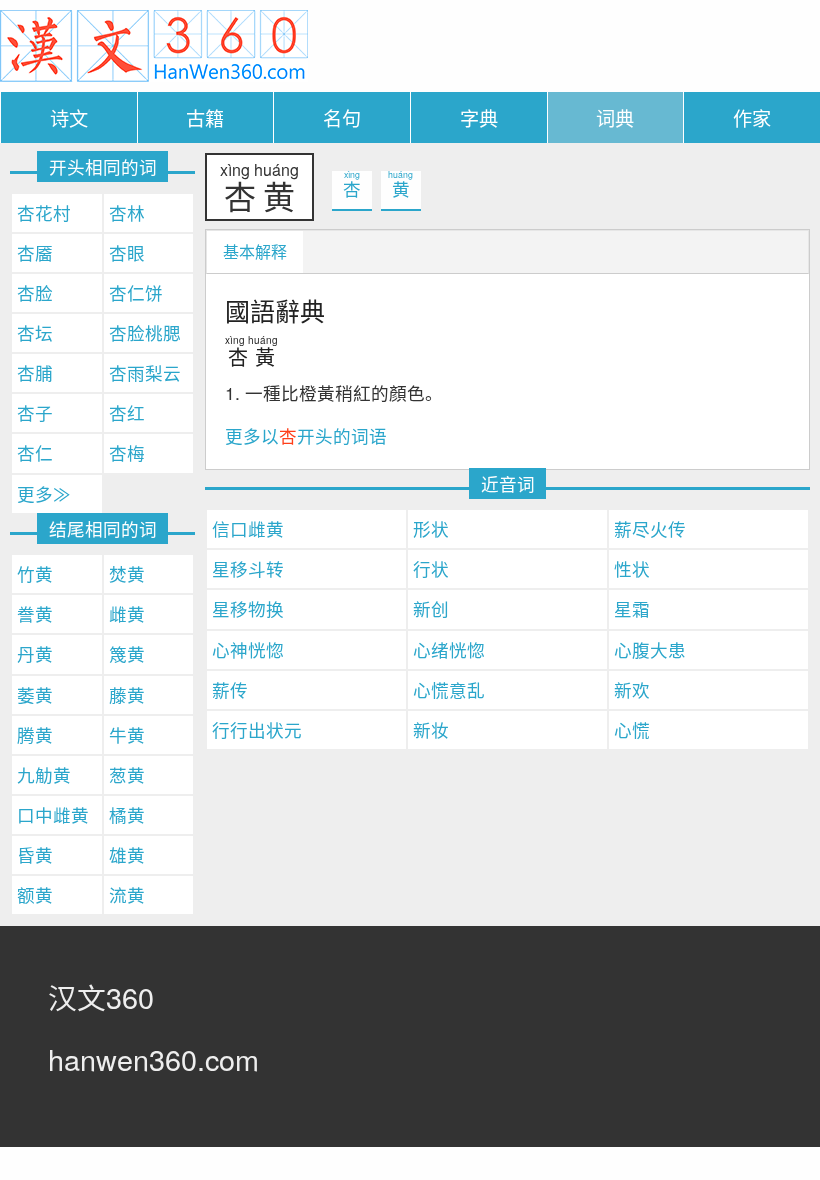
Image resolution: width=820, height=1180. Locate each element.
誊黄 (35, 613)
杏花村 (44, 212)
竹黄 (35, 573)
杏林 (127, 212)
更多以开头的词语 (306, 435)
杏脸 (35, 292)
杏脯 (35, 372)
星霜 (632, 608)
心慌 (632, 729)
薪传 (230, 689)
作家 (752, 117)
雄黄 (127, 854)
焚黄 (127, 573)
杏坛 (35, 332)
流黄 (127, 894)
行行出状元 (257, 729)
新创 (431, 608)
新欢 (632, 689)
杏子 (35, 412)
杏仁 (35, 452)
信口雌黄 (248, 528)
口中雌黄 (53, 814)
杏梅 (127, 452)
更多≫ (44, 493)
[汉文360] (154, 43)
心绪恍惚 (449, 649)
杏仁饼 (136, 292)
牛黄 (127, 734)
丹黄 (35, 653)
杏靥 (35, 252)
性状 (632, 568)
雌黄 (127, 613)
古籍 (205, 117)
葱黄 (127, 774)
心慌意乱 (449, 689)
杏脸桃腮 (145, 332)
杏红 (127, 412)
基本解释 (255, 251)
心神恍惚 (248, 649)
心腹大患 (650, 649)
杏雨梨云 (145, 372)
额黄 (35, 894)
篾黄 (127, 653)
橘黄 (127, 814)
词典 (615, 117)
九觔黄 (44, 774)
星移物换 (248, 608)
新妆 (431, 729)
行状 (431, 568)
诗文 (69, 117)
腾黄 (35, 734)
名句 (342, 117)
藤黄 (127, 694)
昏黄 (35, 854)
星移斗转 (248, 568)
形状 (431, 528)
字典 (479, 117)
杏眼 (127, 252)
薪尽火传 (650, 528)
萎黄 (35, 694)
